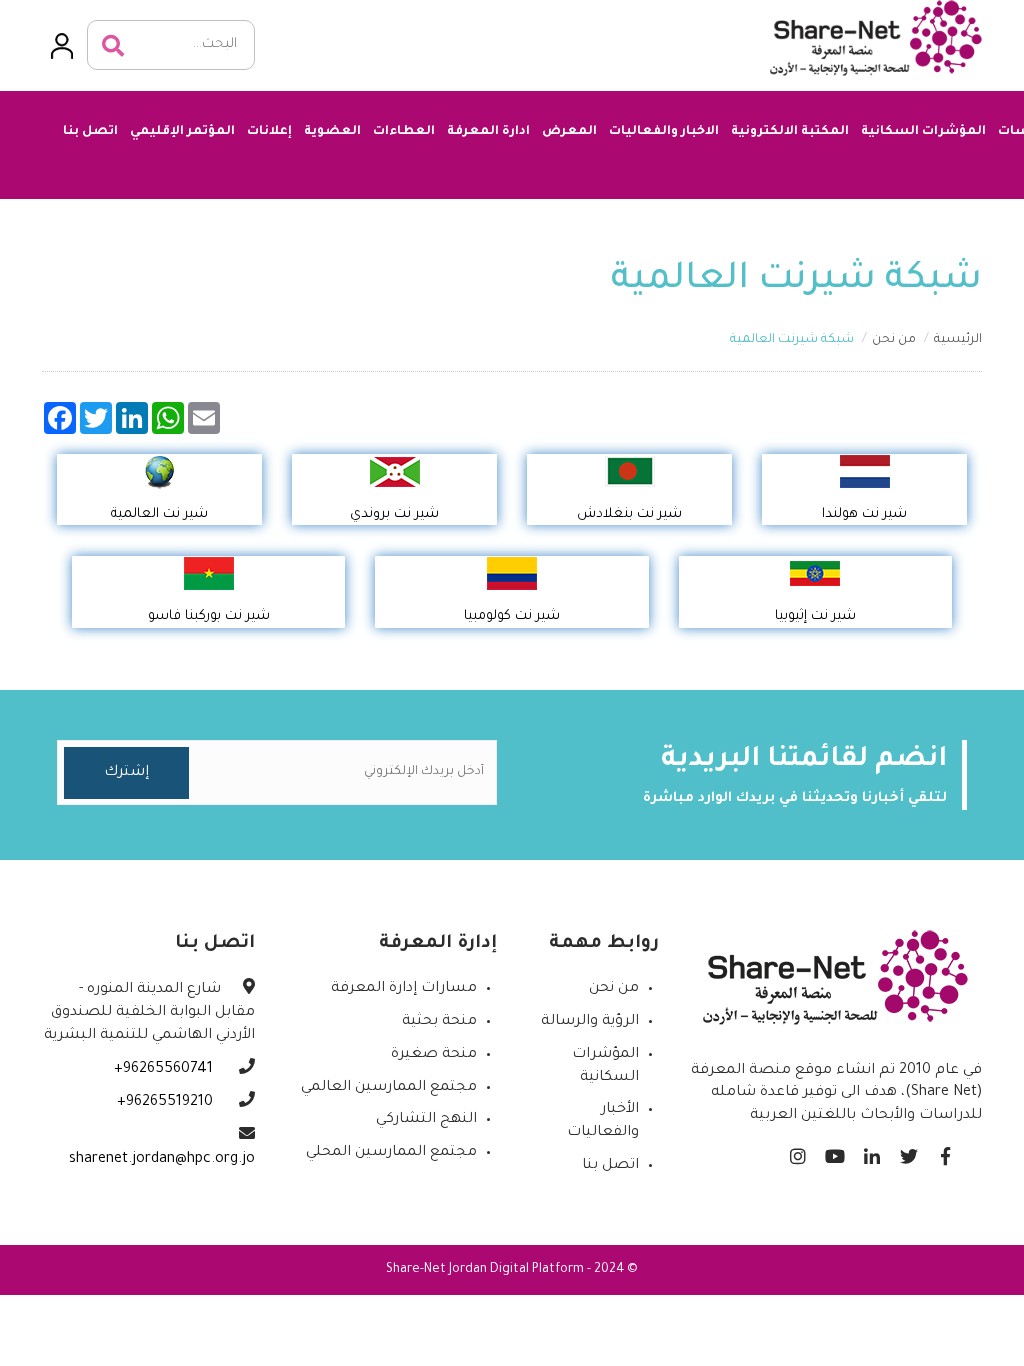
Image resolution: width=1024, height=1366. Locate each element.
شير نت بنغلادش (629, 514)
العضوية (332, 132)
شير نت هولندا (864, 514)
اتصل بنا (90, 132)
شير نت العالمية (159, 514)
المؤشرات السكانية (923, 132)
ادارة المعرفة (488, 132)
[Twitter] (908, 1151)
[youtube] (834, 1151)
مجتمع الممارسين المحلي (391, 1153)
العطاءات (404, 132)
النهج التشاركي (426, 1120)
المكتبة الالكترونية (790, 132)
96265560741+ (165, 1070)
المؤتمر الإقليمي (182, 132)
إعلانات (269, 132)
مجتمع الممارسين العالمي (389, 1088)
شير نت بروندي (394, 514)
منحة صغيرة (434, 1055)
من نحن (894, 340)
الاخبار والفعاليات (664, 132)
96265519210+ (167, 1103)
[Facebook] (945, 1151)
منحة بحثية (439, 1022)
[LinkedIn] (871, 1151)
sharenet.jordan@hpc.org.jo (162, 1160)
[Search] (113, 46)
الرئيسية (958, 340)
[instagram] (797, 1151)
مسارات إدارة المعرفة (404, 989)
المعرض (569, 132)
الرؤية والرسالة (590, 1022)
